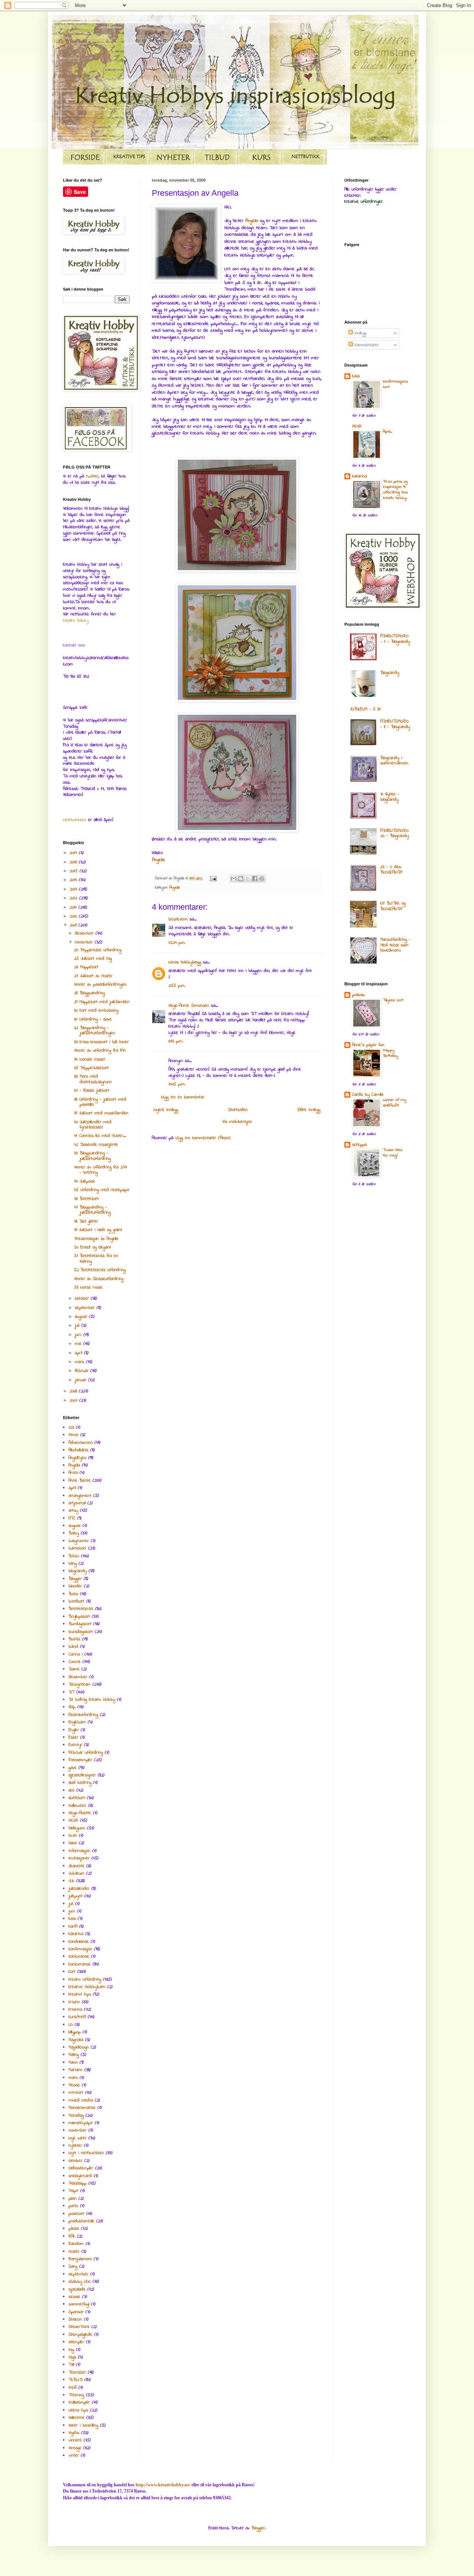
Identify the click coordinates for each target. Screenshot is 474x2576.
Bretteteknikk (81, 1609)
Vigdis (74, 2433)
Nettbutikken (75, 820)
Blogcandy (390, 673)
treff (73, 2388)
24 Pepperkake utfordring (98, 950)
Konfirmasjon (80, 1949)
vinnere (75, 2440)
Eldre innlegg (309, 1110)
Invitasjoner (79, 1858)
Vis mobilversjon (237, 1122)
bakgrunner (79, 1541)
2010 (74, 916)
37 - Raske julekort (92, 1091)
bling (73, 1564)
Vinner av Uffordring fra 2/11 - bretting (101, 1170)
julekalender (79, 1889)
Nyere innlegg (166, 1110)
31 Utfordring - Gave (93, 1019)
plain (73, 2199)
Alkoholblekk (79, 1450)
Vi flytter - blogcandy (390, 797)
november (85, 942)
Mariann (76, 2070)
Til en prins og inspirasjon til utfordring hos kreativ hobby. (395, 490)
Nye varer (78, 2138)
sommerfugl (79, 2304)
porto (73, 2206)
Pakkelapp (78, 2183)
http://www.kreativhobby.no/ (163, 2485)
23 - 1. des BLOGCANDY (391, 870)
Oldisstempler (81, 2168)
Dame (74, 1669)
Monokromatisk (82, 2108)
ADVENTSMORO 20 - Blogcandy (395, 833)
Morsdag (76, 2116)
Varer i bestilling (83, 2425)
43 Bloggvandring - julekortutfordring (92, 1156)
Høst (73, 1843)
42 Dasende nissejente (96, 1145)
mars (80, 1362)
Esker (74, 1737)
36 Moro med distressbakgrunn (93, 1079)
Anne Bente (80, 1481)
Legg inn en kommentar (183, 1097)
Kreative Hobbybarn (87, 1987)
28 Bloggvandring (89, 993)
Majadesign (79, 2047)
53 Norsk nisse (88, 1287)
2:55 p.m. (177, 986)
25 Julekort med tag (93, 959)
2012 (74, 898)
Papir (74, 2191)
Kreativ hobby (76, 621)
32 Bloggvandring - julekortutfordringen (95, 1031)
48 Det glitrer (86, 1221)
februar (83, 1371)
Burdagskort (80, 1624)
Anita (73, 1473)
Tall (71, 2365)
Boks (73, 1594)
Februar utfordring (86, 1753)
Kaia (72, 1919)
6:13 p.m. (176, 1041)
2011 (74, 907)
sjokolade (77, 2289)
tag (71, 2350)
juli (78, 1326)
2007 (74, 1401)
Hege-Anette (80, 1813)
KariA (73, 1927)
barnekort (77, 1548)
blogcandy (78, 1571)
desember (85, 933)
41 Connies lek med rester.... (100, 1136)
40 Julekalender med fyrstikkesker (93, 1125)
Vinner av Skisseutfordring (99, 1279)
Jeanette (76, 1866)
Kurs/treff (77, 2017)
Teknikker (77, 2372)
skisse (74, 2297)
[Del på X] (248, 879)
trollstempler (79, 2403)
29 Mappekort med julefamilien (102, 1002)
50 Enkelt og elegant (93, 1247)
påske (74, 2229)
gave (73, 1768)
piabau (358, 995)
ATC (72, 1518)
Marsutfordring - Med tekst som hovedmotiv (395, 945)
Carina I (76, 1654)
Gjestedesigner (82, 1775)
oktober (83, 1299)
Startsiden (238, 1110)
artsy (73, 1511)
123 (71, 1428)
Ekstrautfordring (83, 1715)
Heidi (73, 1821)
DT (71, 1692)
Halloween (77, 1806)
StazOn (75, 2319)
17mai (74, 1435)
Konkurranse (80, 1964)
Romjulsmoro (80, 2259)
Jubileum (76, 1874)
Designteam (80, 1684)
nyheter (75, 2146)
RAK (72, 2236)
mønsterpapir (81, 2123)
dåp (72, 1707)
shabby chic (80, 2282)
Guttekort (77, 1798)
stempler (76, 2342)
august (82, 1317)
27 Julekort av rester (93, 976)
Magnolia (76, 2040)
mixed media (81, 2100)
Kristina (75, 2010)
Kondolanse (79, 1942)
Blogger (75, 1579)
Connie (75, 1662)
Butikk (74, 1639)
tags (72, 2357)
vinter (74, 2456)
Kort (72, 1972)
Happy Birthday (390, 1053)
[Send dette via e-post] (234, 879)
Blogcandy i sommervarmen (394, 761)
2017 (74, 853)
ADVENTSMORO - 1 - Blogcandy (395, 639)
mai (79, 1344)
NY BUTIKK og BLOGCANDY (393, 906)
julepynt (76, 1896)
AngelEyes (77, 1458)
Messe (74, 2085)
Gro (71, 1790)
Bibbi (74, 1556)
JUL (71, 1881)
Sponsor (76, 2312)
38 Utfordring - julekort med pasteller (100, 1102)
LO (71, 2025)
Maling (74, 2055)
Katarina (76, 1934)
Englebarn (77, 1722)
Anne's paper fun (368, 1045)
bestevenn (178, 919)
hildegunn (77, 1828)
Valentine (76, 2418)
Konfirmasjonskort (395, 384)
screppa (359, 1145)
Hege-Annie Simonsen (189, 1006)
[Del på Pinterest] (262, 879)
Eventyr (75, 1745)
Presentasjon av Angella (96, 1239)
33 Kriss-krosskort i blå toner (101, 1042)
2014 (74, 880)
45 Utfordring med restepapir (102, 1190)
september (86, 1308)
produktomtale (81, 2221)
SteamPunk (79, 2327)
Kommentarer (366, 345)
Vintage (75, 2448)
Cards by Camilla (368, 1095)
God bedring (80, 1783)
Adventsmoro (81, 1443)
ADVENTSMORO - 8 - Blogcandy (395, 724)
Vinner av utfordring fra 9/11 (100, 1051)
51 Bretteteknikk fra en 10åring (96, 1259)
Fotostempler (80, 1760)
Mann (73, 2063)
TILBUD (76, 2380)
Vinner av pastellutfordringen (100, 985)
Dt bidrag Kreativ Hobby (92, 1700)
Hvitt (73, 1836)
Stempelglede (80, 2335)
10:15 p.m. (177, 1084)
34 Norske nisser (90, 1059)
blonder (75, 1586)
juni (79, 1335)
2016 (74, 862)
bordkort (76, 1601)
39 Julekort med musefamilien (101, 1113)
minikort (76, 2093)
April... (388, 432)
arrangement (80, 1496)
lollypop (75, 2032)
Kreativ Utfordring (85, 1980)
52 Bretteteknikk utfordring (100, 1270)
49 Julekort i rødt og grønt (98, 1230)
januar (81, 1380)
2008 (74, 1391)
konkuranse (79, 1957)
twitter (92, 476)
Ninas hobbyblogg (185, 962)
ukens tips (78, 2410)
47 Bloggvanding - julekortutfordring (92, 1210)
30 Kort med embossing (96, 1011)
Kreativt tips (80, 1994)
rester (74, 2252)
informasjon (79, 1851)
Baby (74, 1533)
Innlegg (360, 333)
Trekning (76, 2395)
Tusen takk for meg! (393, 1153)
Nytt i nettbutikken (86, 2153)
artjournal (77, 1503)
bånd (73, 1647)
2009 (74, 925)
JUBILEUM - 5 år (365, 709)
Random (76, 2244)
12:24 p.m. (177, 943)
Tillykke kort (393, 1000)
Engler (74, 1730)
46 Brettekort (86, 1199)
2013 (74, 889)
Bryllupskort (79, 1617)
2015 (75, 871)
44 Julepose (85, 1181)
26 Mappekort (86, 967)
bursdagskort (81, 1632)
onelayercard (80, 2176)
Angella (253, 221)
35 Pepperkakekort (91, 1068)
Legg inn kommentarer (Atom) (203, 1138)
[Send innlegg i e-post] (213, 878)
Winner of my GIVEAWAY (395, 1103)
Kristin (74, 2002)
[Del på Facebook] (255, 879)
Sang (73, 2266)
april (79, 1353)
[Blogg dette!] (241, 879)
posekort (76, 2214)
